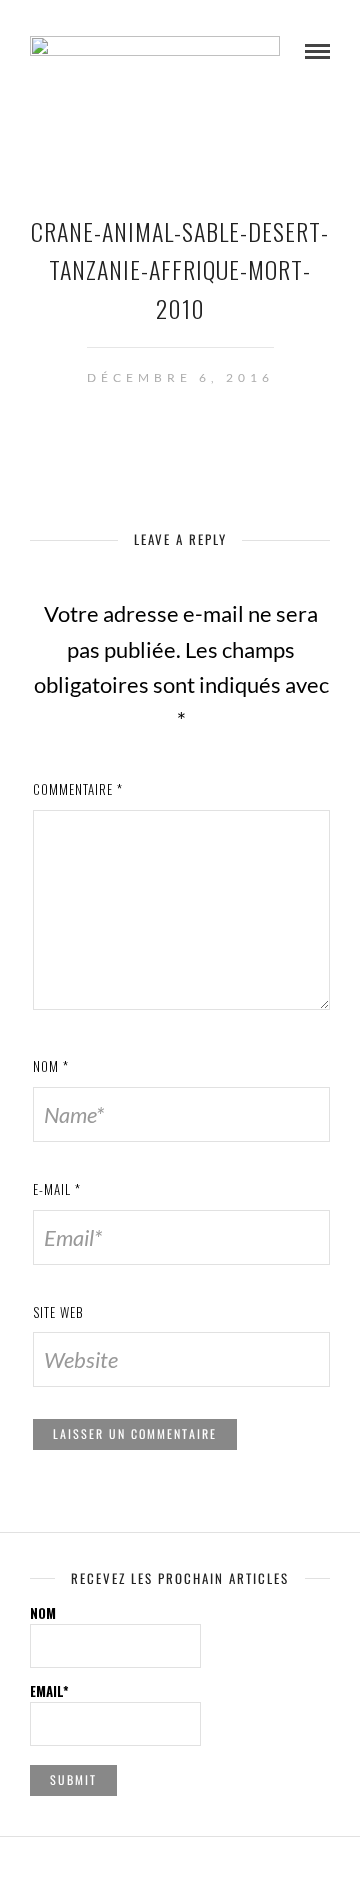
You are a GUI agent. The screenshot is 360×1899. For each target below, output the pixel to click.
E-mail (57, 1189)
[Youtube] (180, 1867)
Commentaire (78, 789)
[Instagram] (206, 1867)
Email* (49, 1691)
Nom (51, 1066)
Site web (58, 1312)
